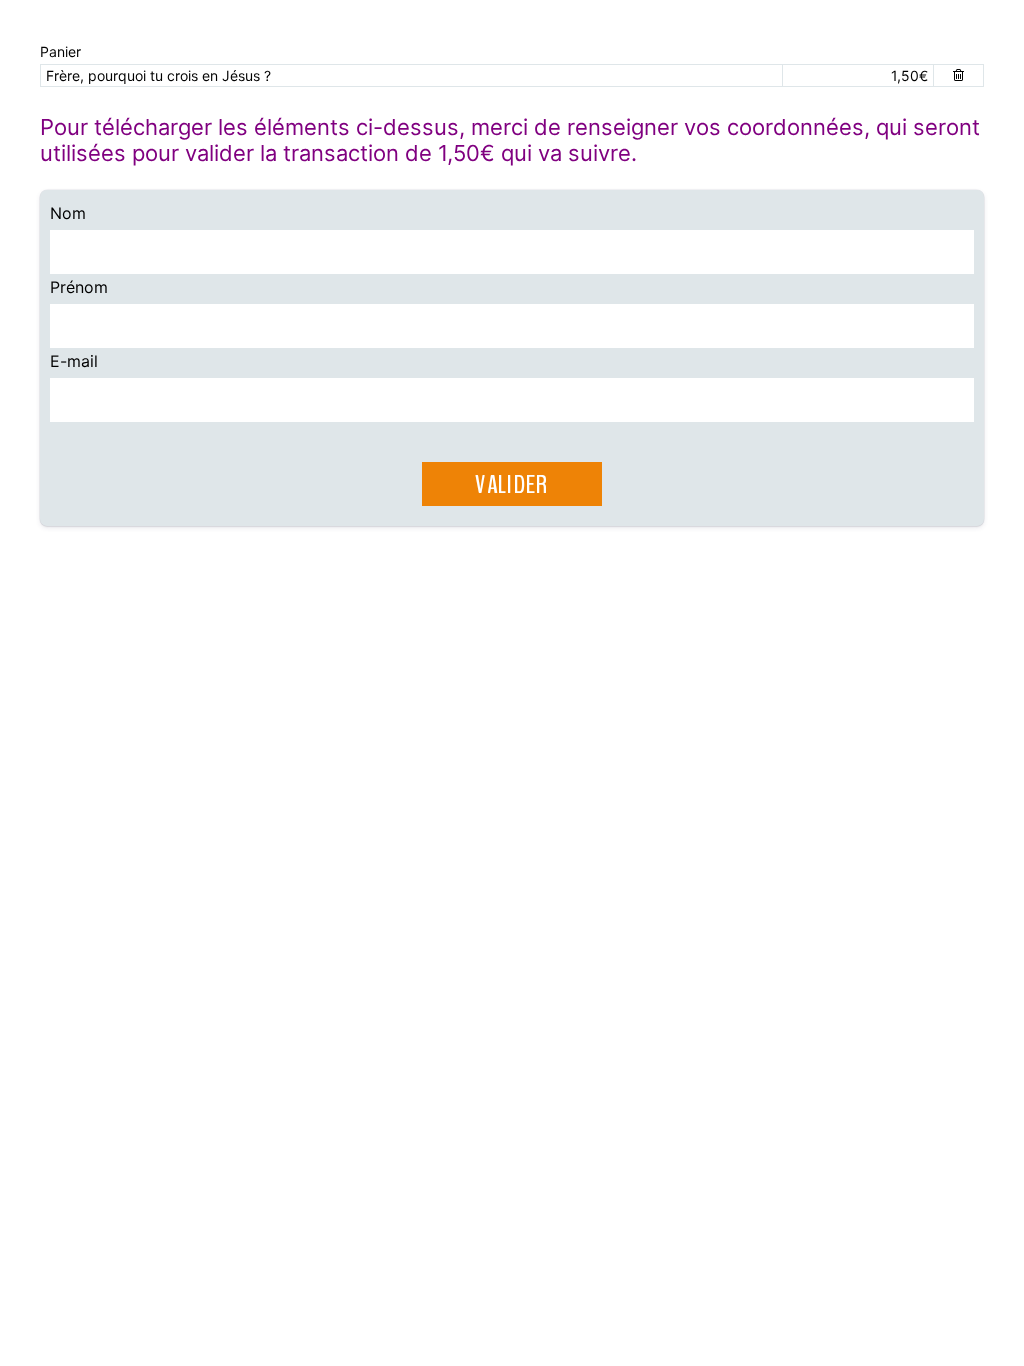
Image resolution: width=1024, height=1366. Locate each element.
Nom (68, 213)
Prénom (79, 287)
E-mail (74, 361)
